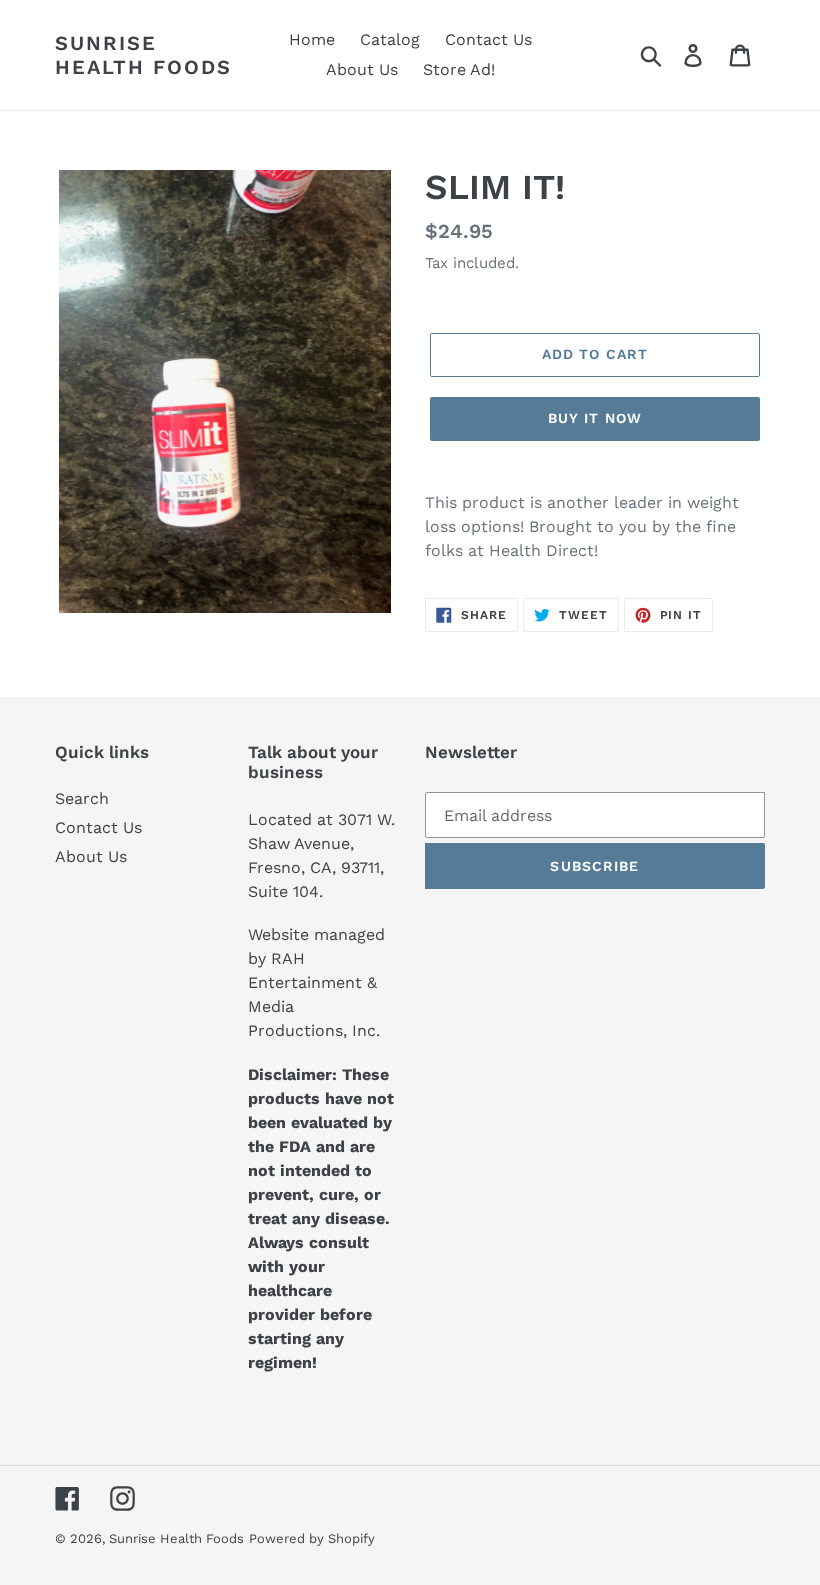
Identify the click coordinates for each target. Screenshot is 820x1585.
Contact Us (98, 827)
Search (82, 798)
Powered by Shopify (312, 1538)
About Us (91, 856)
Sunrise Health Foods (143, 55)
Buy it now (595, 418)
